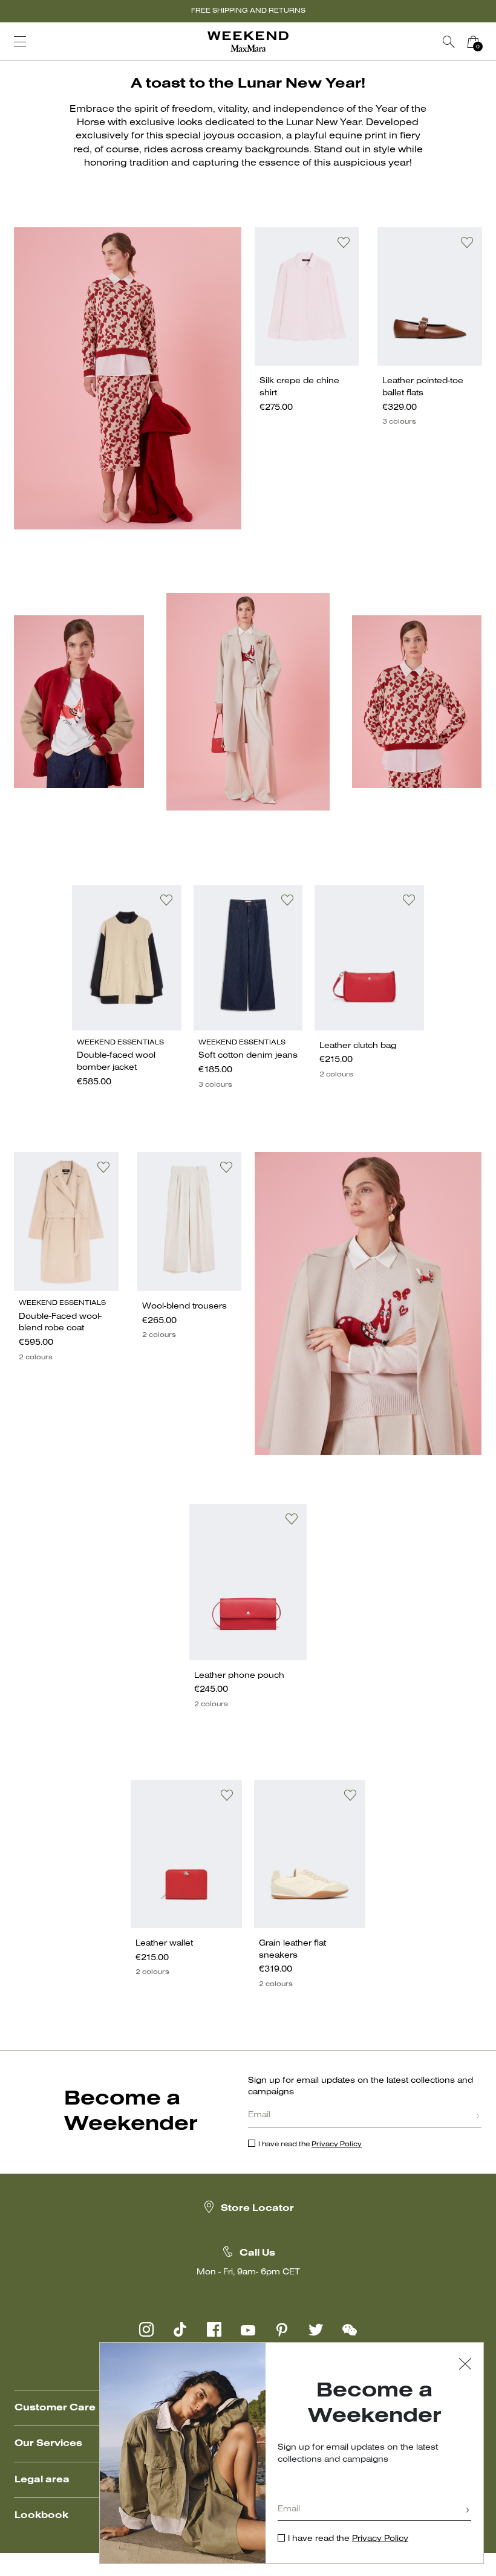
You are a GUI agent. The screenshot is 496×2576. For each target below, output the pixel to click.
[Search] (449, 42)
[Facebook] (214, 2329)
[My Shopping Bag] (473, 42)
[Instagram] (146, 2329)
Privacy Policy (337, 2144)
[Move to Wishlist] (344, 242)
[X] (316, 2329)
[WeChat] (350, 2329)
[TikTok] (180, 2329)
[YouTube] (248, 2329)
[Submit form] (478, 2117)
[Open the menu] (20, 42)
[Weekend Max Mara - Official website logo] (248, 42)
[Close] (465, 2365)
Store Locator (257, 2209)
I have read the (310, 2144)
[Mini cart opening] (490, 42)
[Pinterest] (282, 2329)
